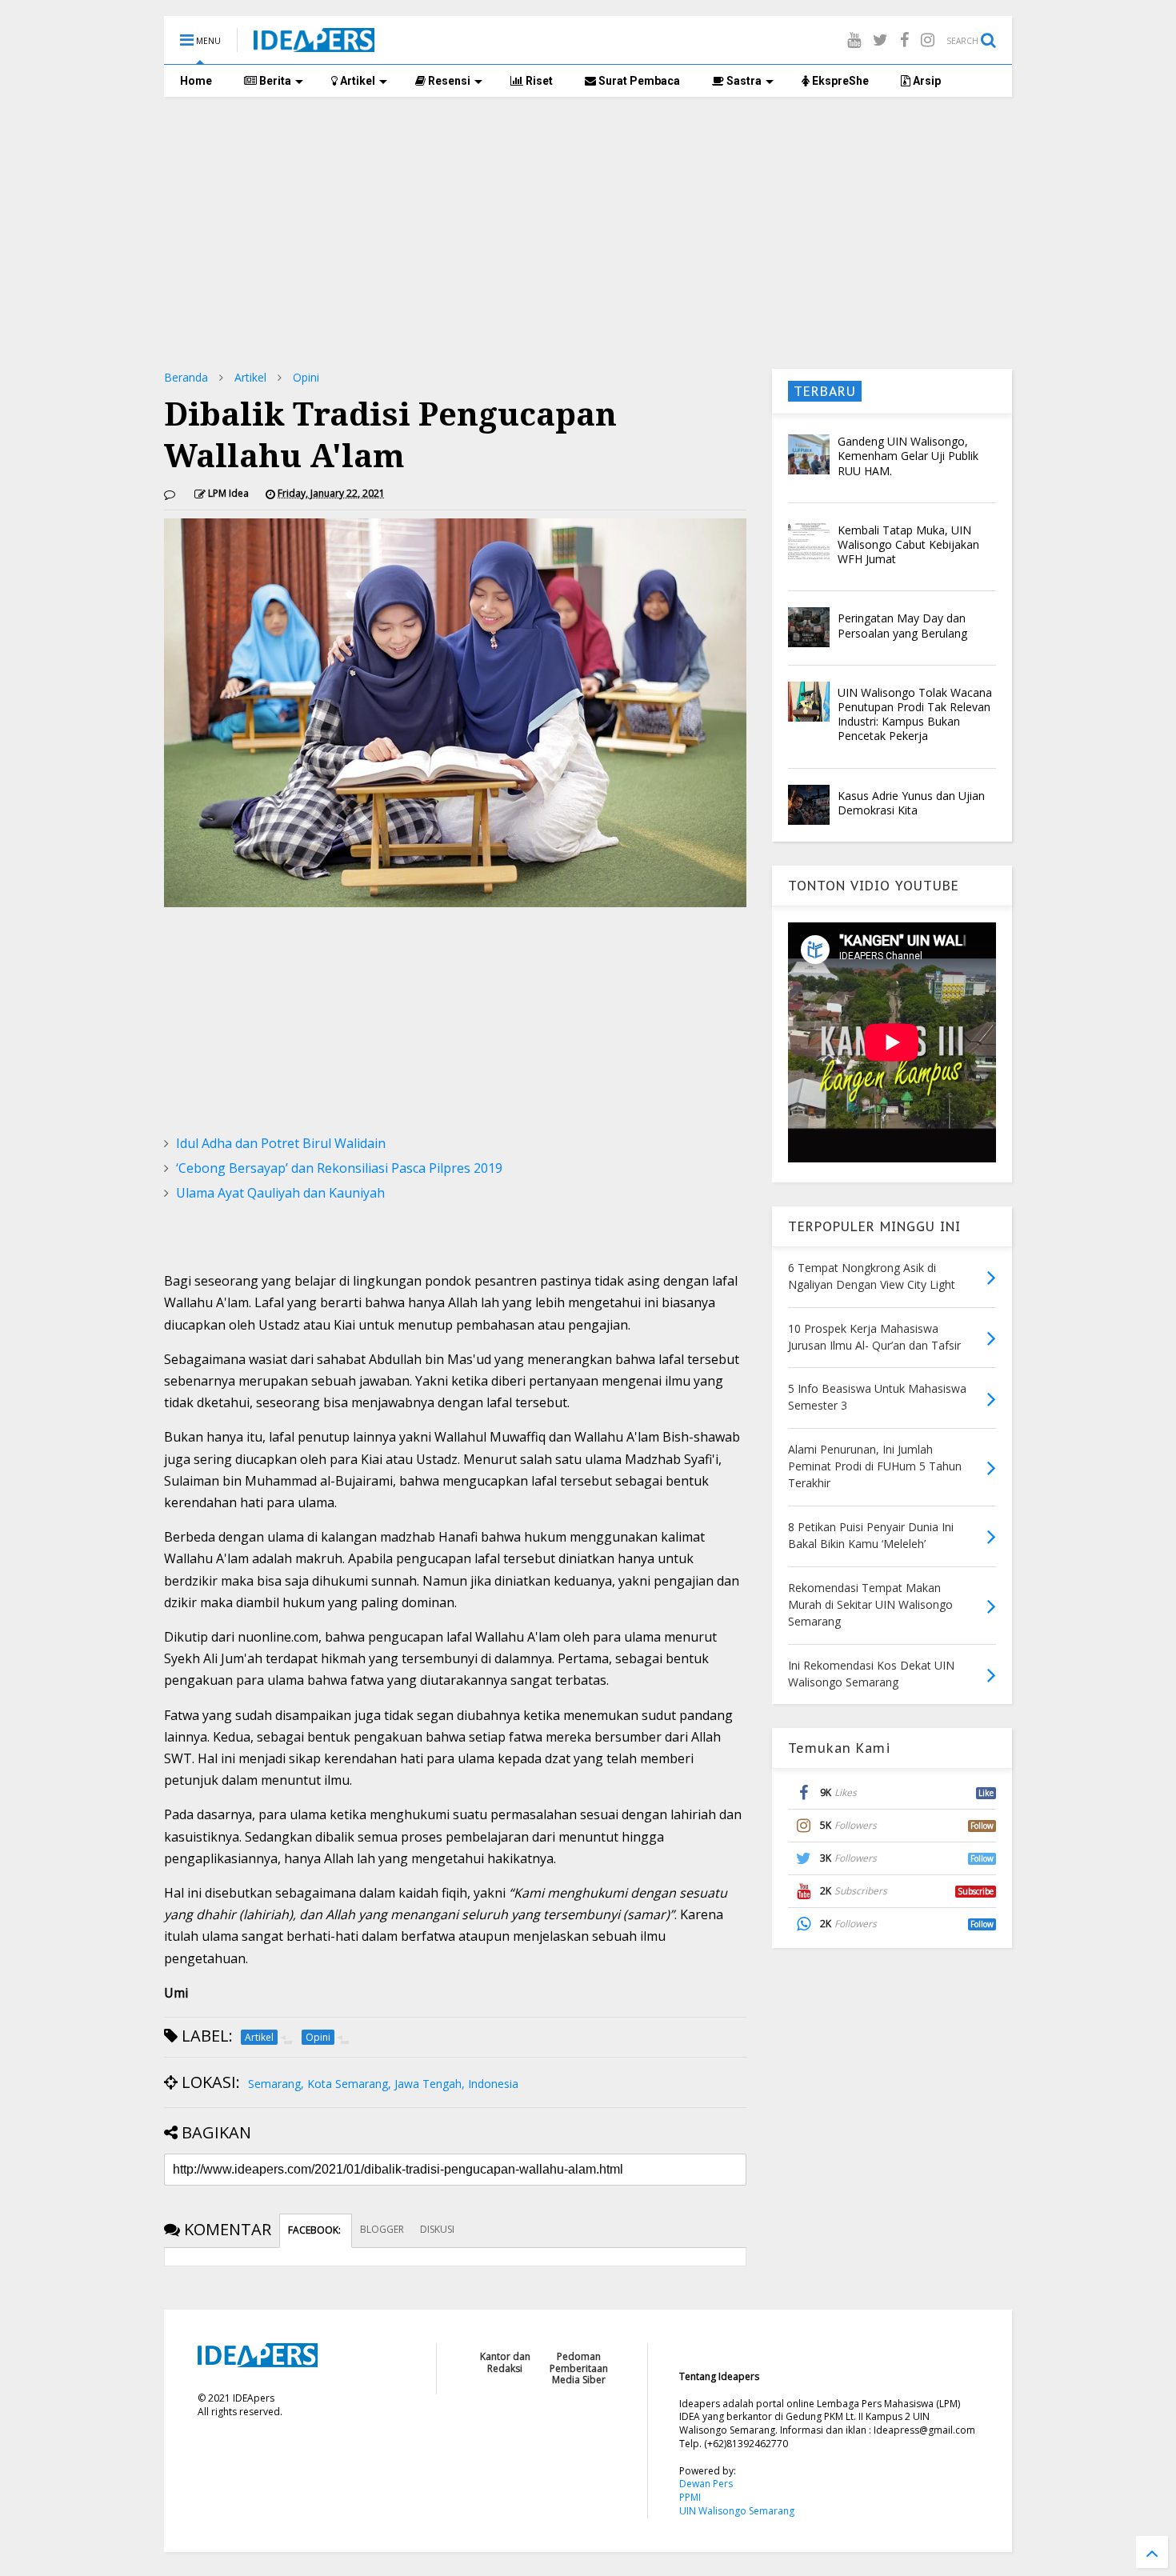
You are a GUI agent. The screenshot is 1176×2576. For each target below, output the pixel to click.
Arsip (926, 81)
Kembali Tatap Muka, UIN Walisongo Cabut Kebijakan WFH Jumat (908, 544)
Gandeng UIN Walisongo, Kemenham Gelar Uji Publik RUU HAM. (908, 456)
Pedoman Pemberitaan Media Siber (579, 2368)
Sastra (743, 81)
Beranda (186, 377)
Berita (274, 81)
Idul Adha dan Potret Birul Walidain (281, 1143)
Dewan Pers (706, 2484)
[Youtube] (854, 40)
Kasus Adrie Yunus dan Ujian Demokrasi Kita (911, 803)
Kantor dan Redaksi (505, 2362)
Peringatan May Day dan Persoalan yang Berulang (902, 625)
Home (196, 81)
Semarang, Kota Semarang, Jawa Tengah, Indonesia (383, 2084)
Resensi (448, 81)
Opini (306, 377)
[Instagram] (928, 40)
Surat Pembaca (638, 81)
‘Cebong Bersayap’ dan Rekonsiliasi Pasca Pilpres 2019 (339, 1168)
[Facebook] (904, 40)
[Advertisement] (588, 233)
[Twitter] (880, 40)
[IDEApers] (314, 44)
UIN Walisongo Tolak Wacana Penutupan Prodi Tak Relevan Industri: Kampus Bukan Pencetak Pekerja (915, 714)
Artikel (356, 81)
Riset (538, 81)
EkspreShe (839, 81)
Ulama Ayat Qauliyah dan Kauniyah (280, 1193)
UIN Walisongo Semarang (737, 2511)
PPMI (690, 2497)
